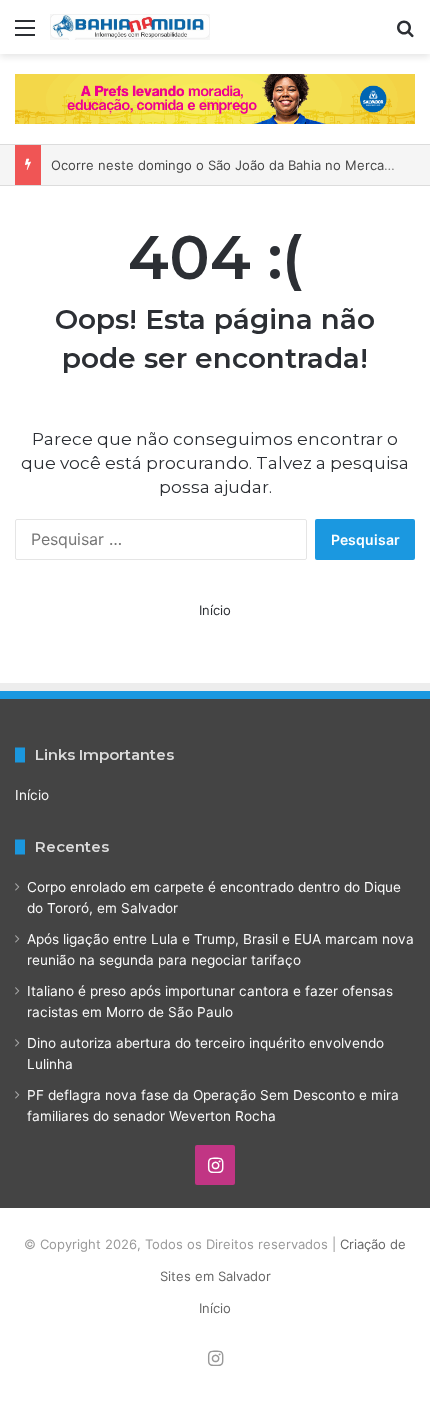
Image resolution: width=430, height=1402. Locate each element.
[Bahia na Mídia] (130, 27)
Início (215, 610)
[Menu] (25, 34)
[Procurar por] (405, 34)
